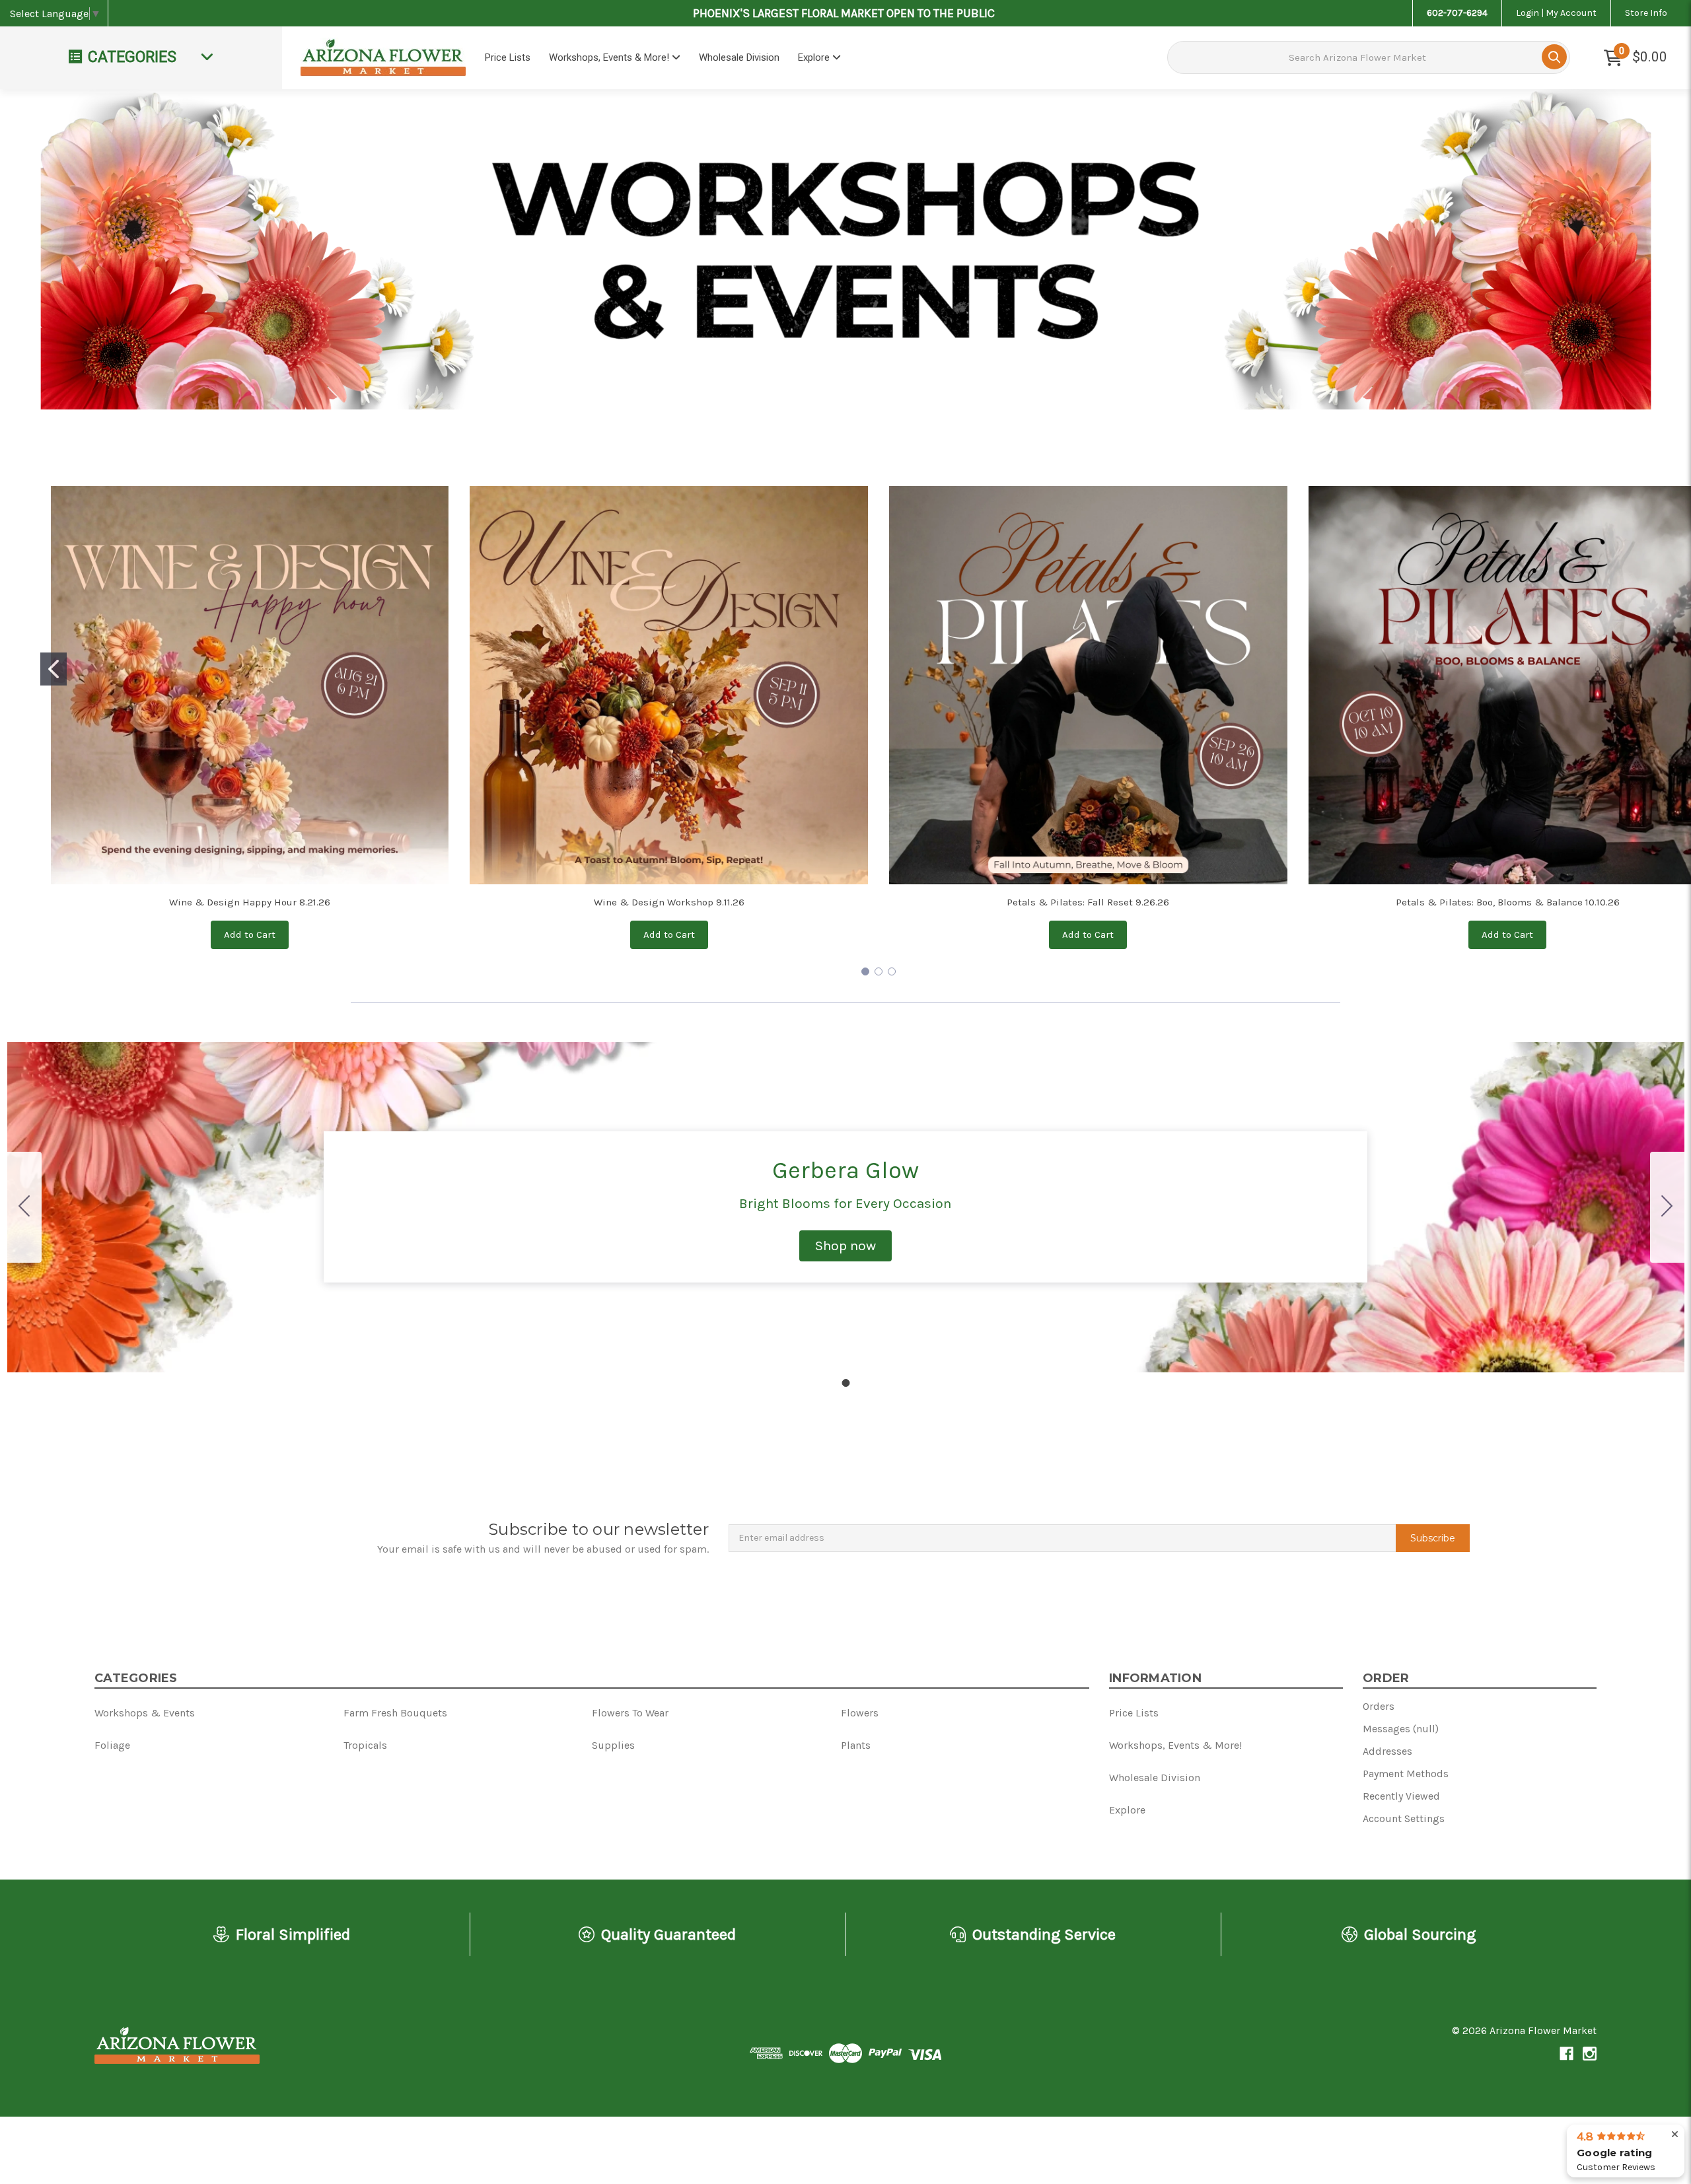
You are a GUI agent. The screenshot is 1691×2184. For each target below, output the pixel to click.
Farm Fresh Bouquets (395, 1713)
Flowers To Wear (630, 1713)
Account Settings (1404, 1818)
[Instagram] (1590, 2054)
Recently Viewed (1401, 1796)
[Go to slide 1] (54, 669)
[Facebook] (1566, 2054)
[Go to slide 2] (879, 971)
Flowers (860, 1713)
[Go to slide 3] (892, 971)
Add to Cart (250, 934)
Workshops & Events (145, 1713)
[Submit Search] (1554, 57)
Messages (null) (1401, 1729)
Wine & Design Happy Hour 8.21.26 (250, 902)
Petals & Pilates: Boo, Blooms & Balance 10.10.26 (1508, 902)
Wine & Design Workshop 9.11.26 (669, 902)
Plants (856, 1745)
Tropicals (365, 1745)
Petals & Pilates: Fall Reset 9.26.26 (1088, 902)
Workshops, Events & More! (610, 57)
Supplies (613, 1745)
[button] (845, 1246)
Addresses (1387, 1751)
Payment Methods (1406, 1774)
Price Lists (508, 57)
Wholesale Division (739, 57)
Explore (815, 57)
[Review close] (1675, 2135)
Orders (1379, 1706)
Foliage (112, 1745)
